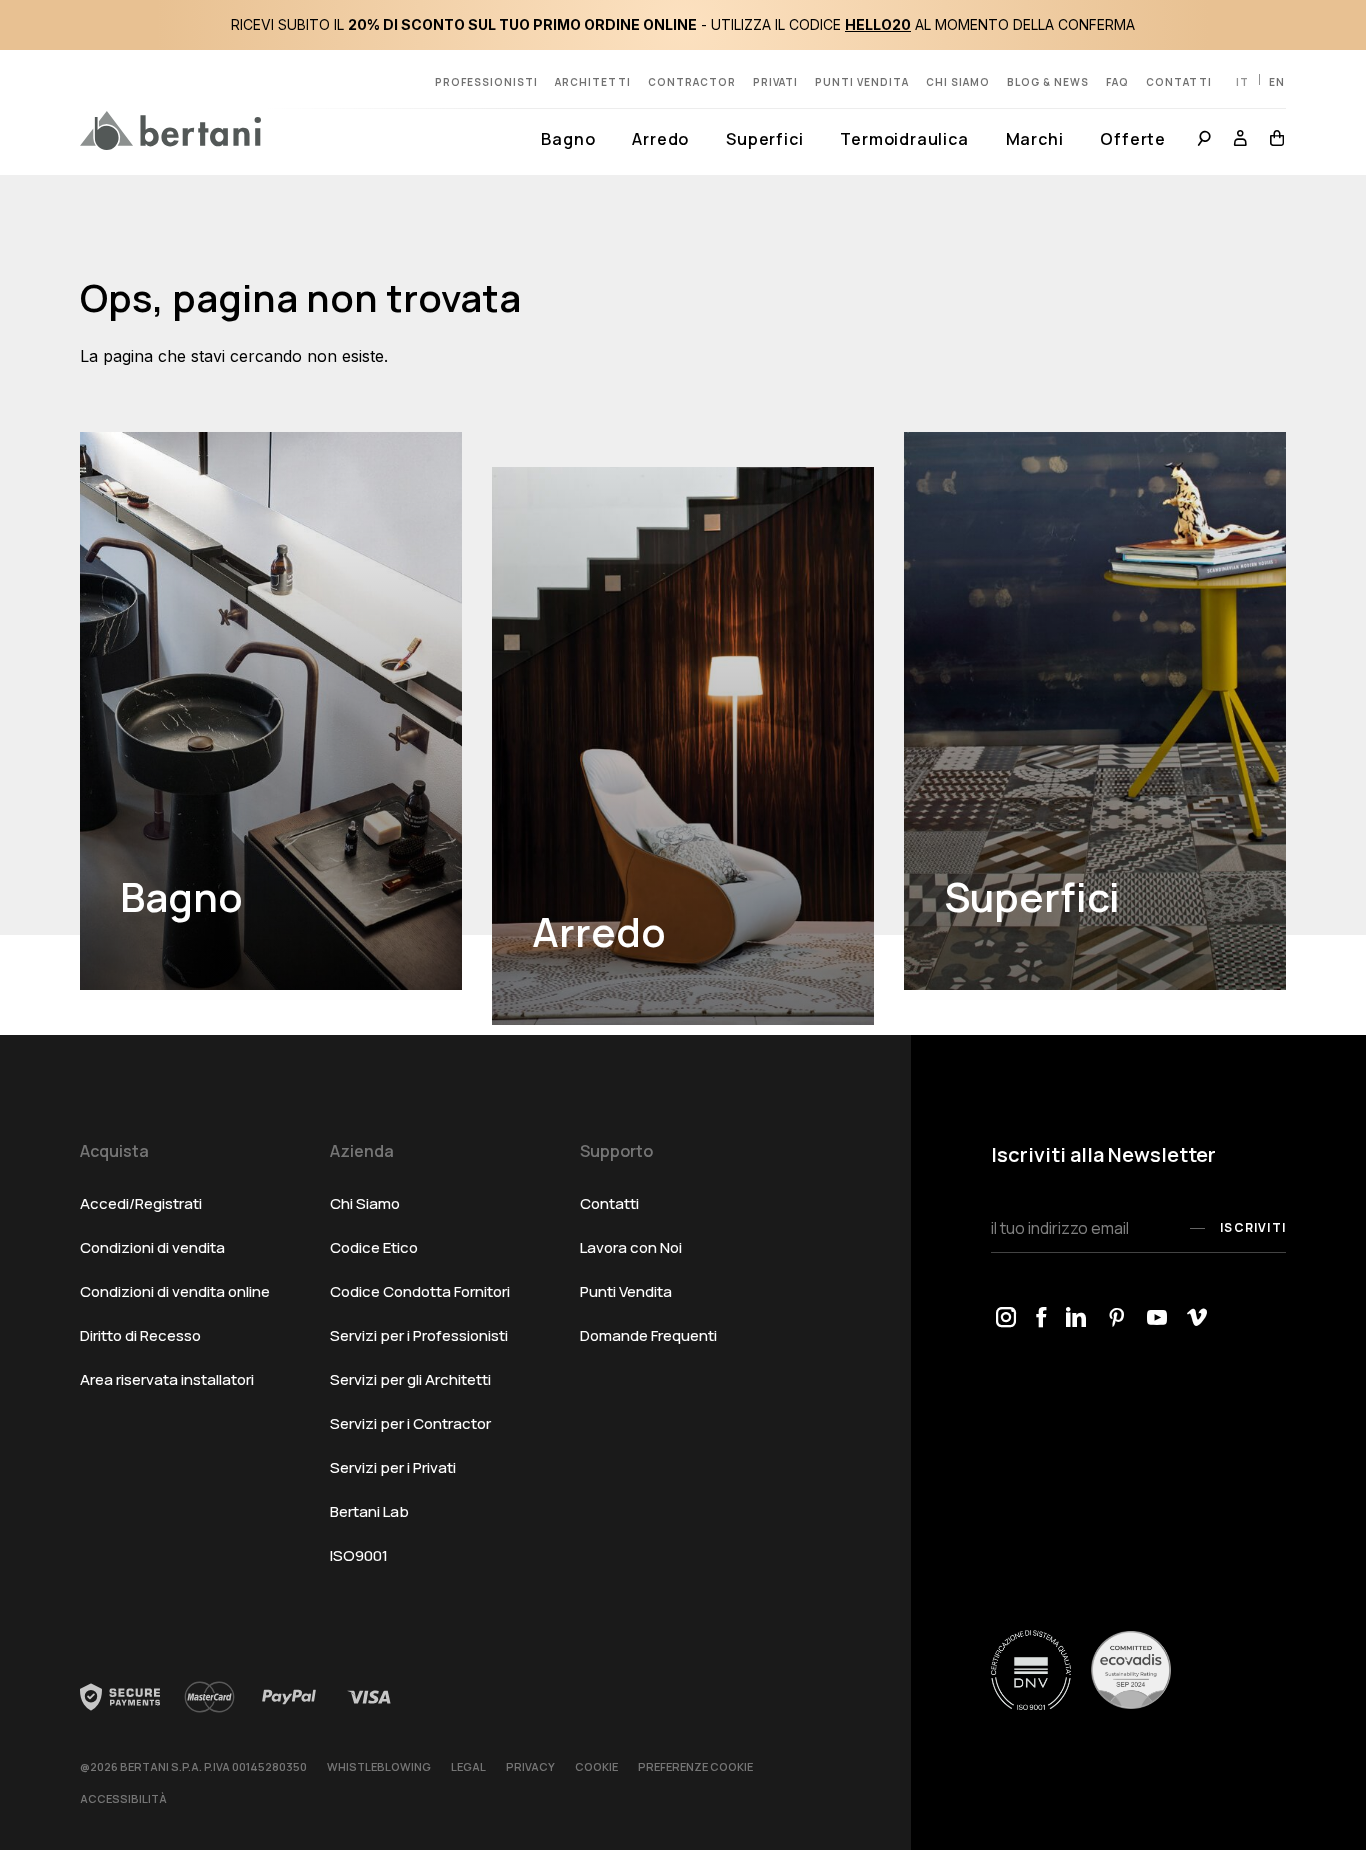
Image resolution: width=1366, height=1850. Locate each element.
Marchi (1035, 139)
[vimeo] (1197, 1319)
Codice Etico (374, 1247)
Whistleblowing (379, 1766)
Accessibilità (123, 1798)
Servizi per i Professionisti (419, 1335)
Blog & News (1048, 82)
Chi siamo (958, 82)
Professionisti (486, 82)
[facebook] (1041, 1319)
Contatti (1179, 82)
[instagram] (1006, 1319)
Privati (775, 82)
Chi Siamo (365, 1203)
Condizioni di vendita (152, 1247)
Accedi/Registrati (141, 1203)
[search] (1204, 140)
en (1277, 82)
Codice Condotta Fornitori (420, 1291)
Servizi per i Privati (393, 1467)
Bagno (568, 139)
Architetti (593, 82)
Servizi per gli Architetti (410, 1379)
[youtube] (1157, 1319)
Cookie (596, 1766)
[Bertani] (170, 130)
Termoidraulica (904, 139)
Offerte (1133, 139)
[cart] (1272, 140)
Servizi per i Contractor (410, 1423)
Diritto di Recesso (140, 1335)
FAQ (1117, 82)
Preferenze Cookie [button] (695, 1766)
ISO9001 (359, 1555)
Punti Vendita (626, 1291)
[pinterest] (1117, 1319)
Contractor (692, 82)
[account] (1241, 140)
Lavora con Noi (631, 1247)
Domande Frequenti (648, 1335)
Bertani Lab (369, 1511)
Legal (468, 1766)
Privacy (530, 1766)
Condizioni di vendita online (175, 1291)
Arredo (660, 139)
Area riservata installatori (167, 1379)
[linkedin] (1076, 1319)
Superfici (764, 139)
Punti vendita (862, 82)
